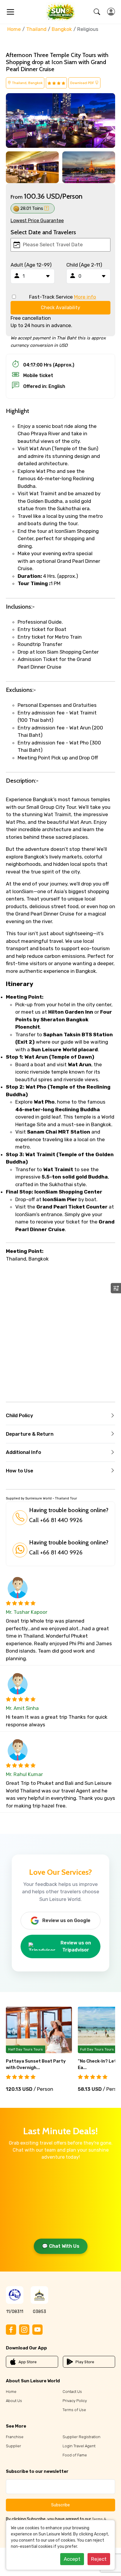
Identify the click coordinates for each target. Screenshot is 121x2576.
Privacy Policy (75, 2401)
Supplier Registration (81, 2437)
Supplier (14, 2446)
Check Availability (60, 308)
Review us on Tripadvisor (76, 1946)
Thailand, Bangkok (27, 83)
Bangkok (62, 29)
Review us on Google (66, 1920)
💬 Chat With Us (61, 2246)
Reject (99, 2559)
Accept (72, 2559)
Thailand (36, 29)
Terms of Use (74, 2410)
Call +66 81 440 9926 (56, 1520)
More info (85, 297)
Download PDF (83, 83)
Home (14, 29)
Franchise (15, 2437)
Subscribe (60, 2505)
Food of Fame (75, 2455)
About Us (14, 2401)
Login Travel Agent (79, 2446)
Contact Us (72, 2392)
